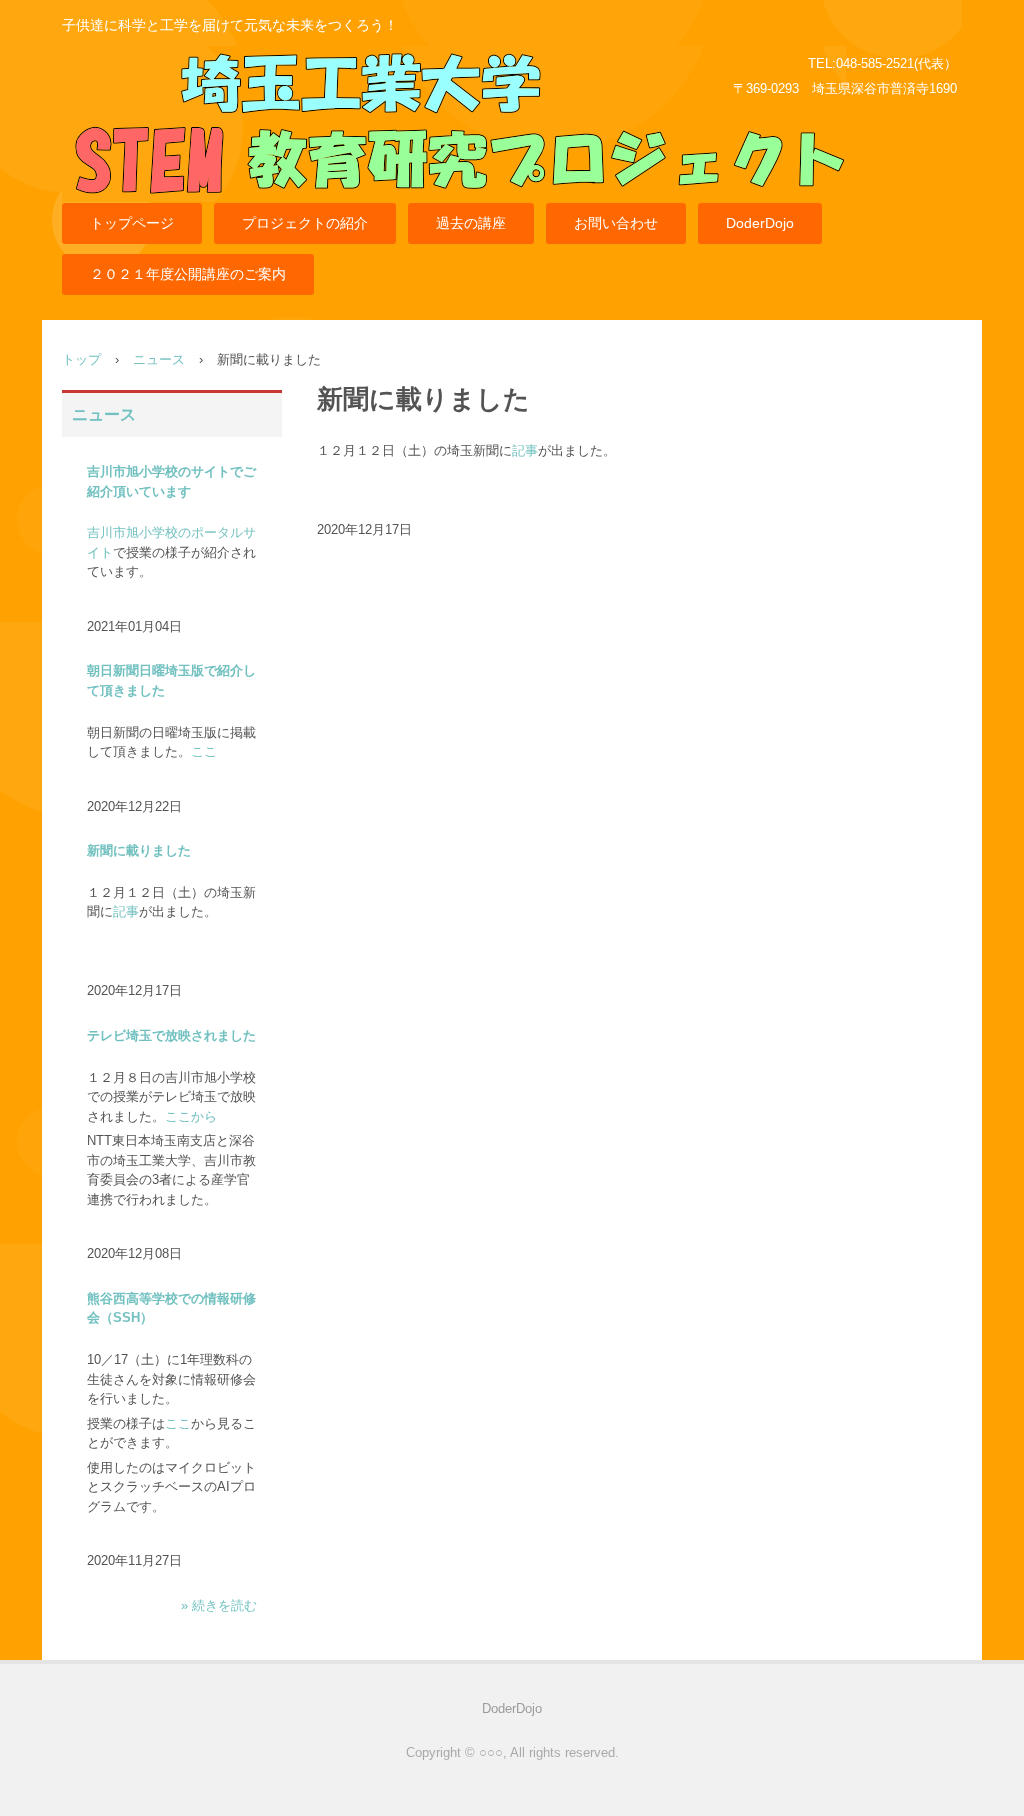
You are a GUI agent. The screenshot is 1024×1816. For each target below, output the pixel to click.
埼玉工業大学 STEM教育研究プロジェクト (454, 134)
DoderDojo (760, 223)
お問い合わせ (616, 223)
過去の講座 (471, 223)
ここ (204, 751)
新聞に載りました (139, 850)
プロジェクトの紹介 (305, 223)
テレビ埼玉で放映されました (171, 1035)
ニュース (159, 359)
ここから (191, 1116)
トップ (81, 359)
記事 (525, 450)
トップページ (132, 223)
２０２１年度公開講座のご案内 (188, 274)
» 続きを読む (219, 1605)
